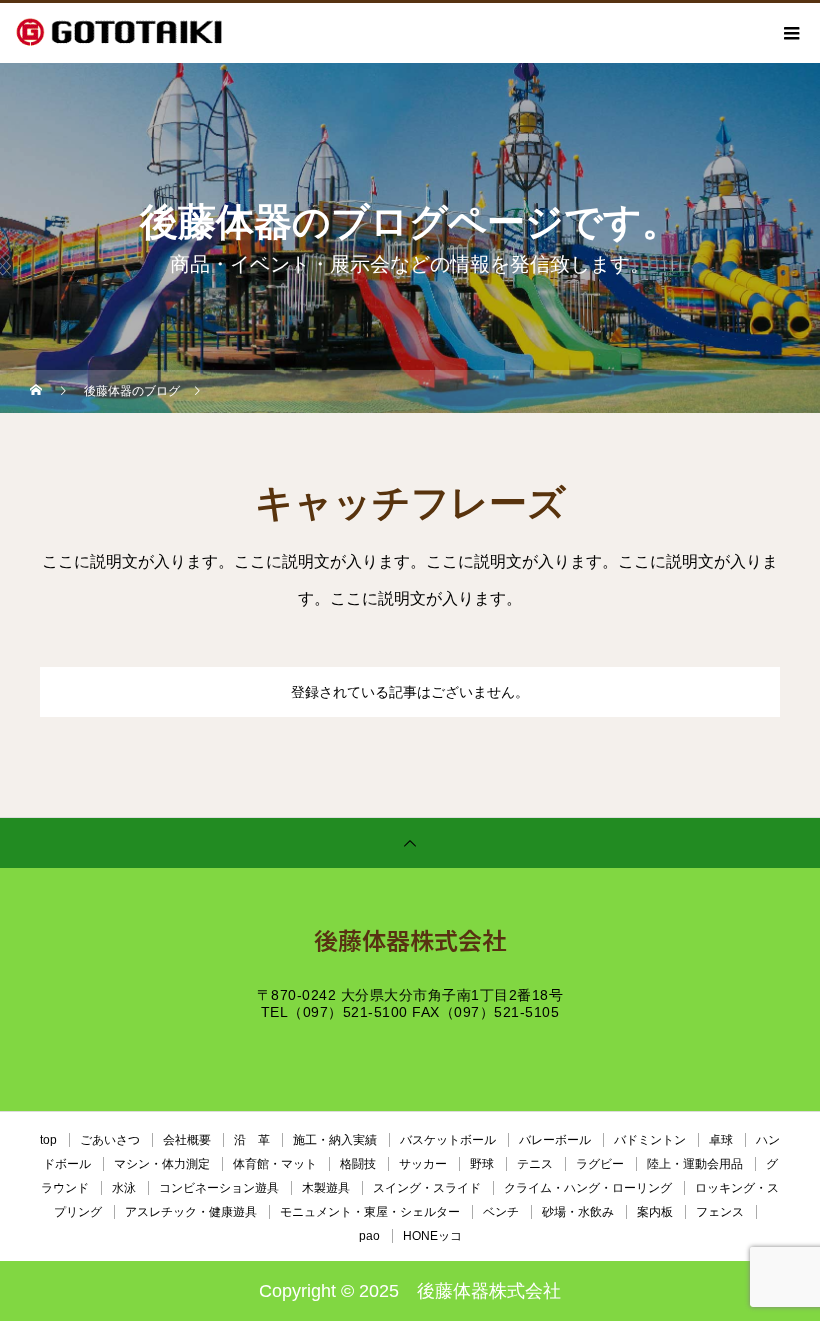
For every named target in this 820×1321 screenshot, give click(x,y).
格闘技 (358, 1164)
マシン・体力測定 (162, 1164)
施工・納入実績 (335, 1140)
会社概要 (187, 1140)
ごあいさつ (110, 1140)
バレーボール (555, 1140)
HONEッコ (432, 1236)
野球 (482, 1164)
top (48, 1140)
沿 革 (252, 1140)
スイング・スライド (427, 1188)
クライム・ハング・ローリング (588, 1188)
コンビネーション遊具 (219, 1188)
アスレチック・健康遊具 (191, 1212)
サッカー (423, 1164)
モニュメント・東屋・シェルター (370, 1212)
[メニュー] (790, 33)
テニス (535, 1164)
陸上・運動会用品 (695, 1164)
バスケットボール (448, 1140)
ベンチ (501, 1212)
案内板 (655, 1212)
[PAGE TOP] (410, 842)
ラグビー (600, 1164)
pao (369, 1236)
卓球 (721, 1140)
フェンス (720, 1212)
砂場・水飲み (578, 1212)
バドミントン (650, 1140)
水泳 (124, 1188)
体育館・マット (275, 1164)
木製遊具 (326, 1188)
